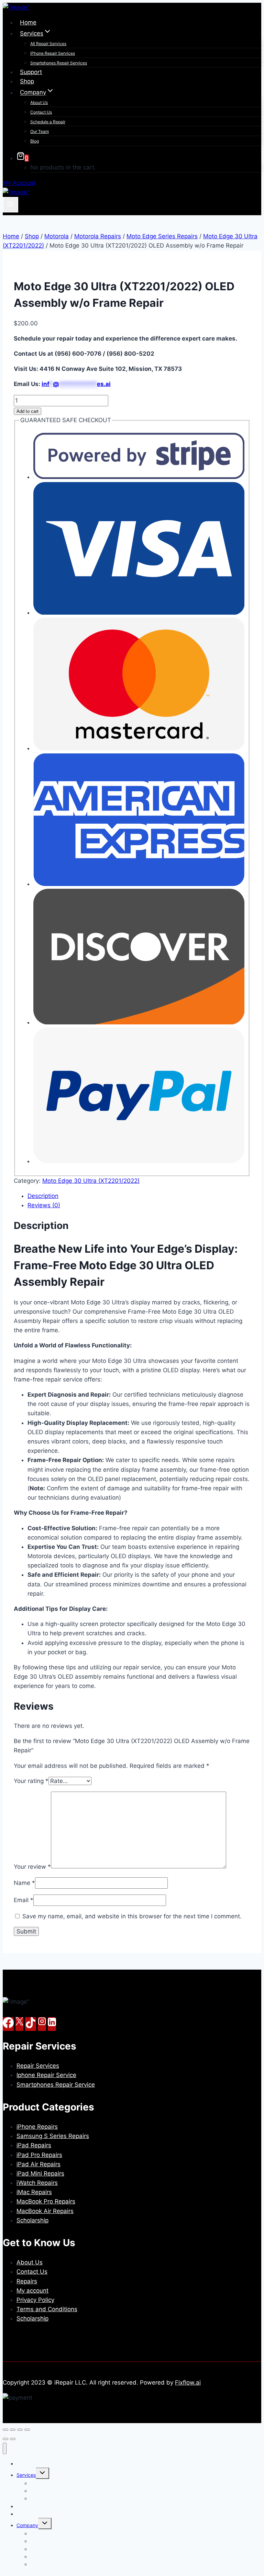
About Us (39, 102)
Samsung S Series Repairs (53, 2136)
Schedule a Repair (48, 122)
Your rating (31, 1781)
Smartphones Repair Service (56, 2085)
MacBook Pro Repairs (46, 2201)
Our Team (40, 131)
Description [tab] (43, 1196)
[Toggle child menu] (42, 2473)
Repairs (27, 2281)
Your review (32, 1866)
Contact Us (41, 112)
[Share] (20, 2430)
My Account (19, 183)
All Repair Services (48, 44)
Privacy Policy (35, 2300)
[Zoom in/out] (5, 2430)
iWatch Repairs (37, 2183)
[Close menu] (5, 2448)
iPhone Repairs (37, 2127)
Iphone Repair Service (46, 2075)
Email (24, 1900)
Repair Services (38, 2066)
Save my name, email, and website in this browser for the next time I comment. (132, 1916)
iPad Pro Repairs (39, 2155)
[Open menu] (10, 205)
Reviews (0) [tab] (44, 1205)
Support (31, 72)
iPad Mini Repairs (40, 2173)
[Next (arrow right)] (13, 2439)
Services (26, 2475)
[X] (19, 2024)
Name (24, 1883)
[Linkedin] (52, 2024)
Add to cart (27, 411)
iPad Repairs (34, 2145)
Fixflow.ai (188, 2382)
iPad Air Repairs (38, 2164)
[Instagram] (42, 2024)
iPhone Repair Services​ (53, 53)
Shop (27, 81)
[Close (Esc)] (27, 2430)
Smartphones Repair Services (59, 63)
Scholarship (32, 2220)
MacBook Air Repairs (45, 2211)
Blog (35, 141)
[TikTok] (31, 2024)
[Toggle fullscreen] (13, 2430)
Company (27, 2525)
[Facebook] (8, 2024)
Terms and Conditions (47, 2309)
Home (28, 22)
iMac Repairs (34, 2192)
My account (32, 2291)
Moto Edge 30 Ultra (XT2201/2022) (91, 1181)
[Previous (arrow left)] (5, 2439)
